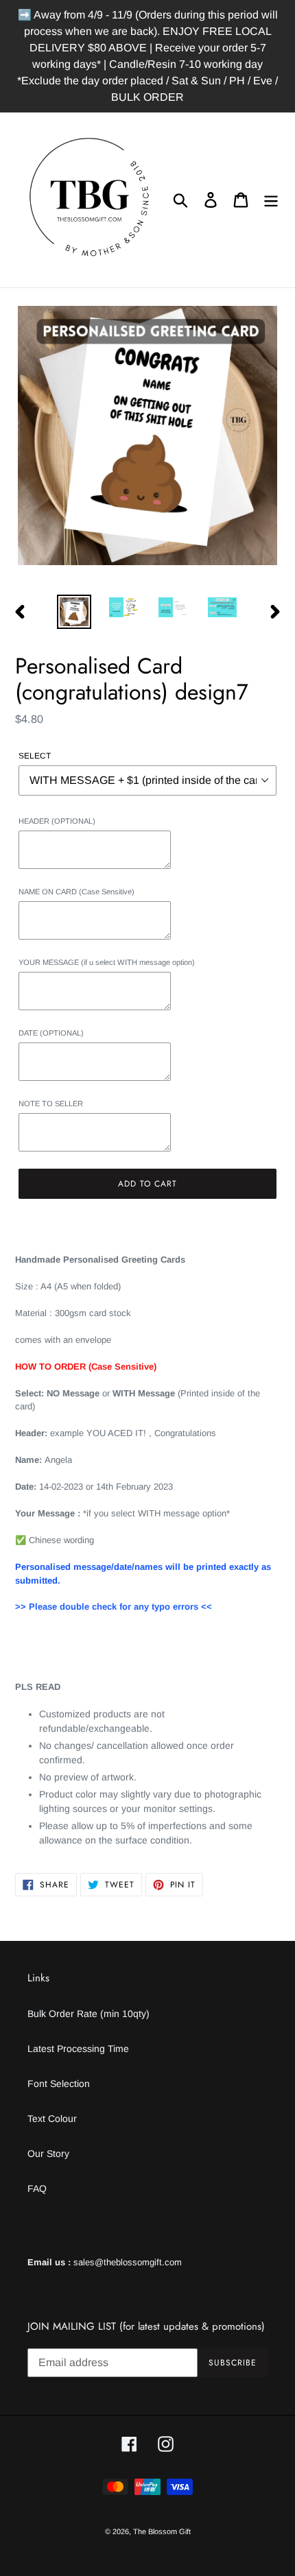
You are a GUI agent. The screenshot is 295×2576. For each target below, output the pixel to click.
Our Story (48, 2154)
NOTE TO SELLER (51, 1104)
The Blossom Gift (162, 2531)
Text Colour (52, 2119)
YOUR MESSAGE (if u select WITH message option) (107, 962)
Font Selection (59, 2084)
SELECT (35, 756)
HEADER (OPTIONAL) (57, 821)
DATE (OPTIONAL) (51, 1033)
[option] (74, 612)
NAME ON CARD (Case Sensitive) (76, 892)
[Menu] (271, 200)
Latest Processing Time (78, 2049)
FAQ (37, 2189)
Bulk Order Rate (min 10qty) (88, 2014)
